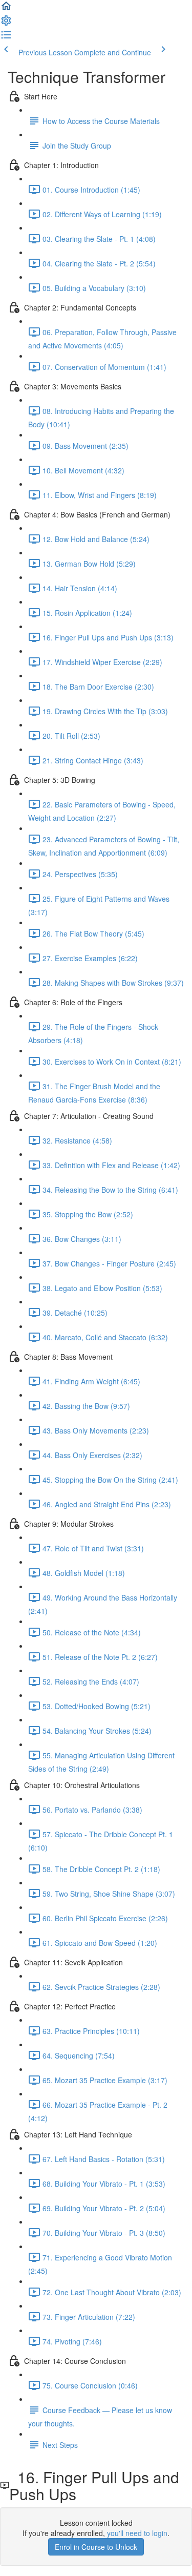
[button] (6, 9)
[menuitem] (6, 24)
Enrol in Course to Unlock (96, 2547)
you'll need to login (137, 2533)
